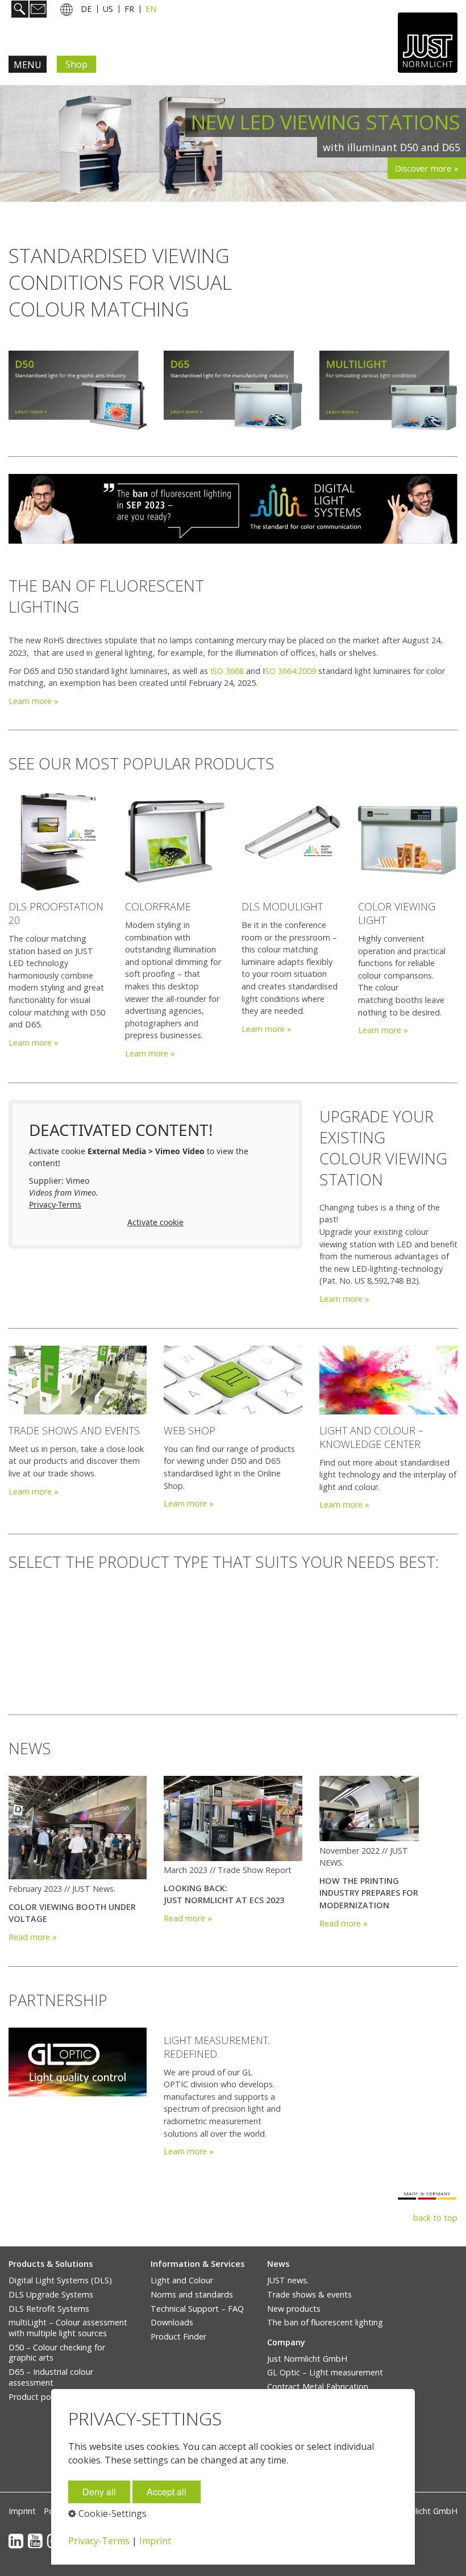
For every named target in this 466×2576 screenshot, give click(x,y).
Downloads (172, 2322)
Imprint (22, 2511)
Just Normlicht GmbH (307, 2359)
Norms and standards (192, 2294)
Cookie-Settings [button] (111, 2513)
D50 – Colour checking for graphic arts (57, 2353)
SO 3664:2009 (290, 671)
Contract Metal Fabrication (318, 2386)
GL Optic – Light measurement (325, 2372)
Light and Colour (182, 2280)
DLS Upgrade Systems (51, 2294)
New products (294, 2309)
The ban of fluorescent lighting (325, 2322)
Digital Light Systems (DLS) (60, 2280)
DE (86, 9)
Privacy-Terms (55, 1204)
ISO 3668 (227, 671)
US (108, 9)
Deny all (99, 2492)
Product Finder (178, 2336)
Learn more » (34, 701)
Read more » (33, 1937)
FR (129, 9)
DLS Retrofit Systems (49, 2309)
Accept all (167, 2492)
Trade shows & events (309, 2294)
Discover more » (427, 168)
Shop (76, 64)
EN (151, 9)
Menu (28, 65)
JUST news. (288, 2280)
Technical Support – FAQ (197, 2309)
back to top (435, 2218)
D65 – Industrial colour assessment (51, 2377)
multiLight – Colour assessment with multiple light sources (68, 2328)
